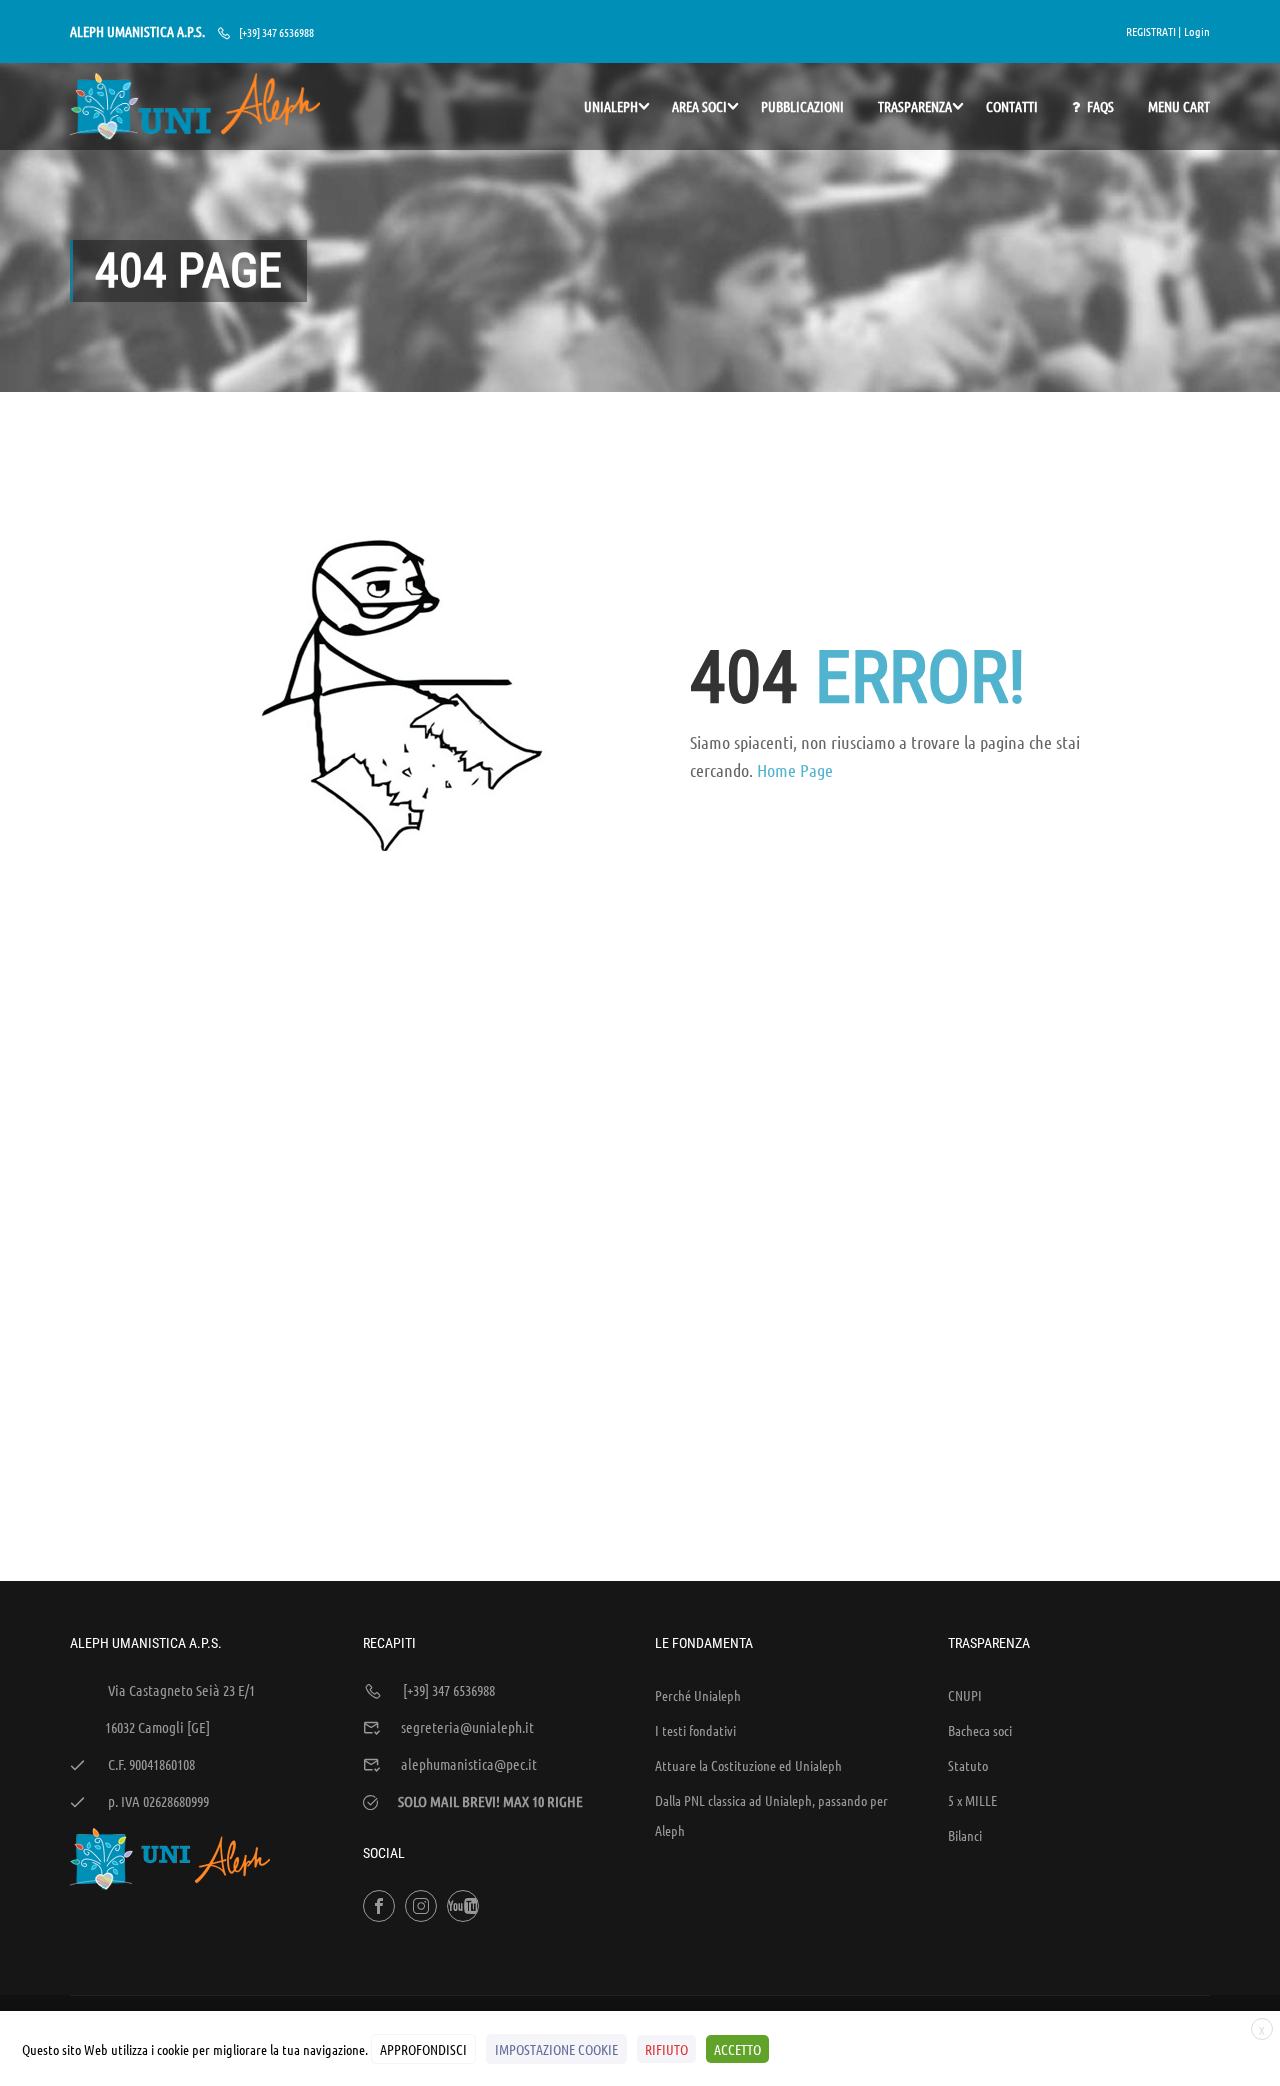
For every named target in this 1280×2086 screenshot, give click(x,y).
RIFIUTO (666, 2049)
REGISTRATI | (1153, 31)
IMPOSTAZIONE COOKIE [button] (556, 2049)
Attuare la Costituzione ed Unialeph (748, 1765)
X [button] (1262, 2030)
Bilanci (965, 1835)
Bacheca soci (980, 1730)
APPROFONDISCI (423, 2049)
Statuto (968, 1765)
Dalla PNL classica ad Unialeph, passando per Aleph (771, 1815)
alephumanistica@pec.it (469, 1764)
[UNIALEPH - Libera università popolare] (195, 106)
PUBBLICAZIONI (802, 106)
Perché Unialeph (698, 1695)
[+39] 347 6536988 (276, 32)
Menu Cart (1179, 106)
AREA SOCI (699, 106)
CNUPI (965, 1695)
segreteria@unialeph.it (467, 1727)
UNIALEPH (611, 106)
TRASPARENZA (915, 106)
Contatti (1012, 106)
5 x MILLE (972, 1800)
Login (1197, 31)
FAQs (1100, 106)
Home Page (795, 770)
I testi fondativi (695, 1730)
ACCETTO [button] (737, 2049)
